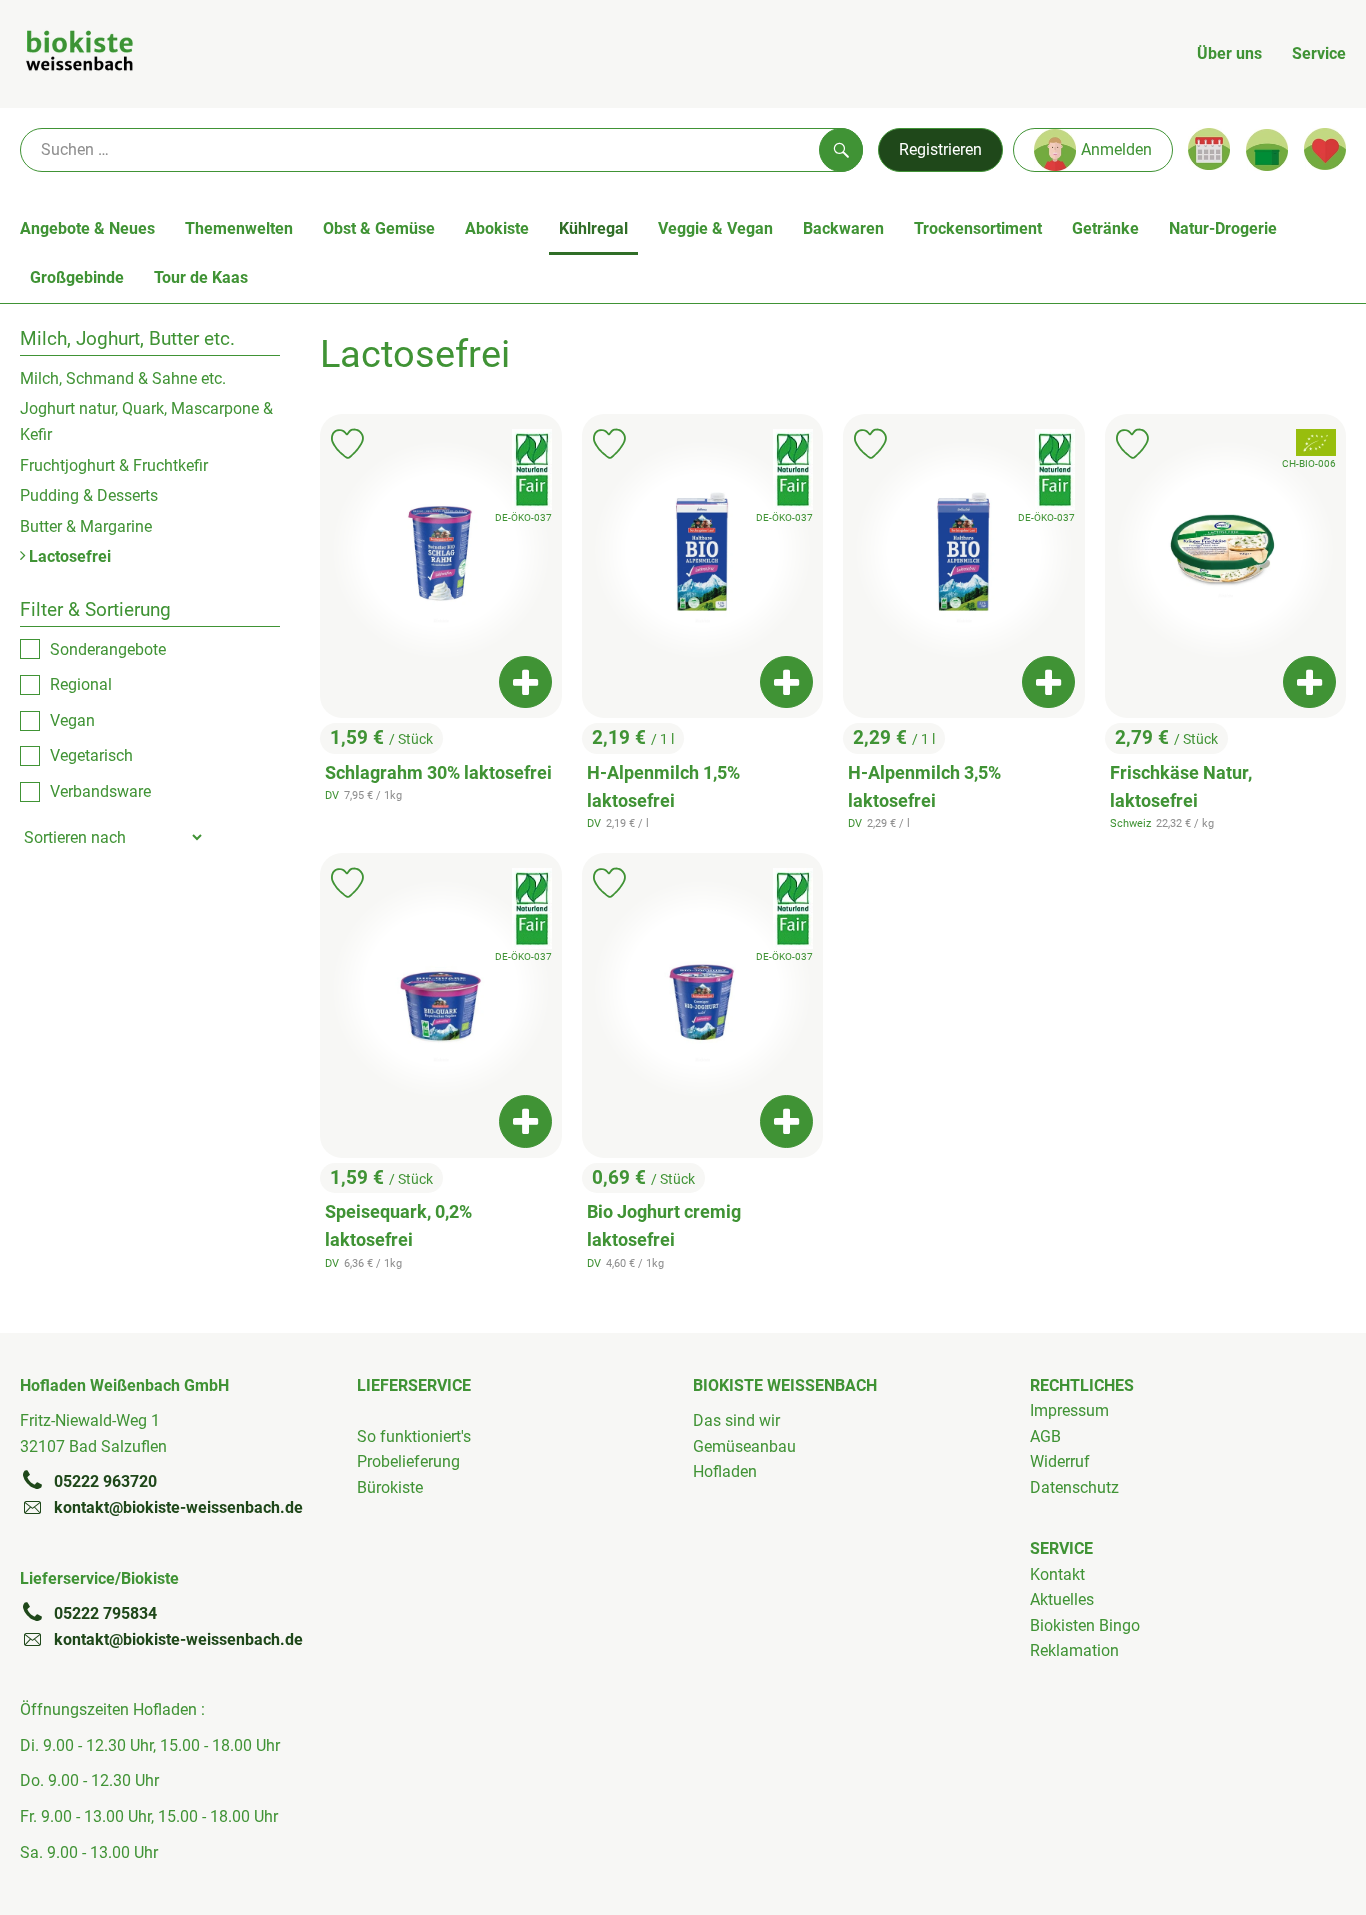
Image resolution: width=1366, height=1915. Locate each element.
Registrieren (940, 149)
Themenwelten (239, 228)
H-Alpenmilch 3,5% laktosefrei (924, 787)
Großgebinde (77, 277)
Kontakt (1057, 1574)
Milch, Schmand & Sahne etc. (123, 378)
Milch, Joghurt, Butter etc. (127, 338)
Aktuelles (1062, 1599)
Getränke (1105, 228)
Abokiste (497, 228)
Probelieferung (408, 1461)
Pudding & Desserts (89, 495)
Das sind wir (736, 1420)
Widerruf (1060, 1461)
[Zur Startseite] (79, 54)
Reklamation (1074, 1650)
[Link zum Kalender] (1209, 149)
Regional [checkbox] (81, 684)
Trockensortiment (978, 228)
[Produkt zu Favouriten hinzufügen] (347, 444)
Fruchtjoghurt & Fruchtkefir (114, 465)
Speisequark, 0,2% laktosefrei (398, 1226)
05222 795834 (105, 1613)
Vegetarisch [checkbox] (91, 755)
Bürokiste (390, 1487)
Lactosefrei (68, 556)
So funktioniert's (414, 1436)
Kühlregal (593, 228)
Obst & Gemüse (379, 228)
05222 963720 (105, 1481)
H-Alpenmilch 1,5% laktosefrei (663, 787)
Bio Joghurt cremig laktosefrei (664, 1226)
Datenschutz (1074, 1487)
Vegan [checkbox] (72, 720)
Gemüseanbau (744, 1446)
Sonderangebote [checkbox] (108, 649)
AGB (1045, 1436)
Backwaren (843, 228)
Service (1319, 53)
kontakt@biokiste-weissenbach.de (178, 1507)
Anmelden (1116, 149)
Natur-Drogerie (1223, 228)
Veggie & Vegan (715, 228)
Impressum (1069, 1410)
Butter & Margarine (86, 526)
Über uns (1229, 53)
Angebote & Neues (87, 228)
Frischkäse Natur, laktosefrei (1181, 787)
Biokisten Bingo (1085, 1625)
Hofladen (725, 1471)
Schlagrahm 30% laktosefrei (438, 773)
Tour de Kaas (201, 277)
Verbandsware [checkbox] (100, 791)
